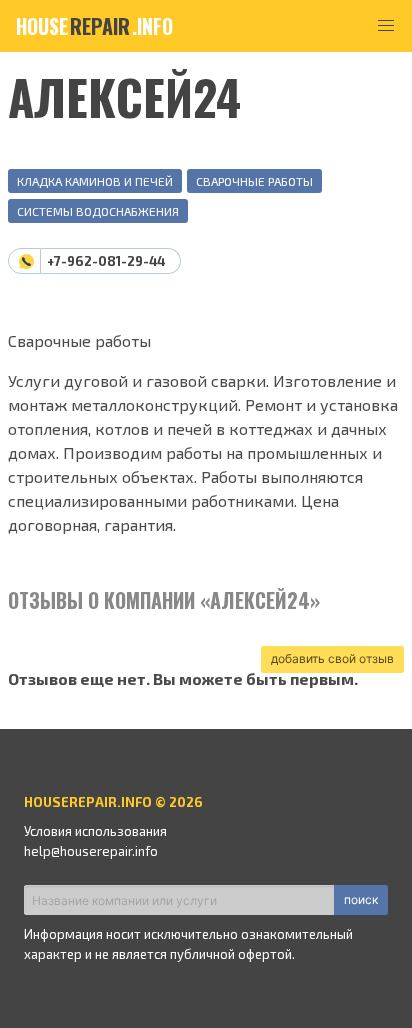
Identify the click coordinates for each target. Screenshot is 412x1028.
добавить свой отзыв (332, 658)
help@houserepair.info (91, 851)
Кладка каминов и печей (95, 181)
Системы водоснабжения (98, 211)
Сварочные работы (254, 181)
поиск (361, 899)
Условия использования (95, 831)
